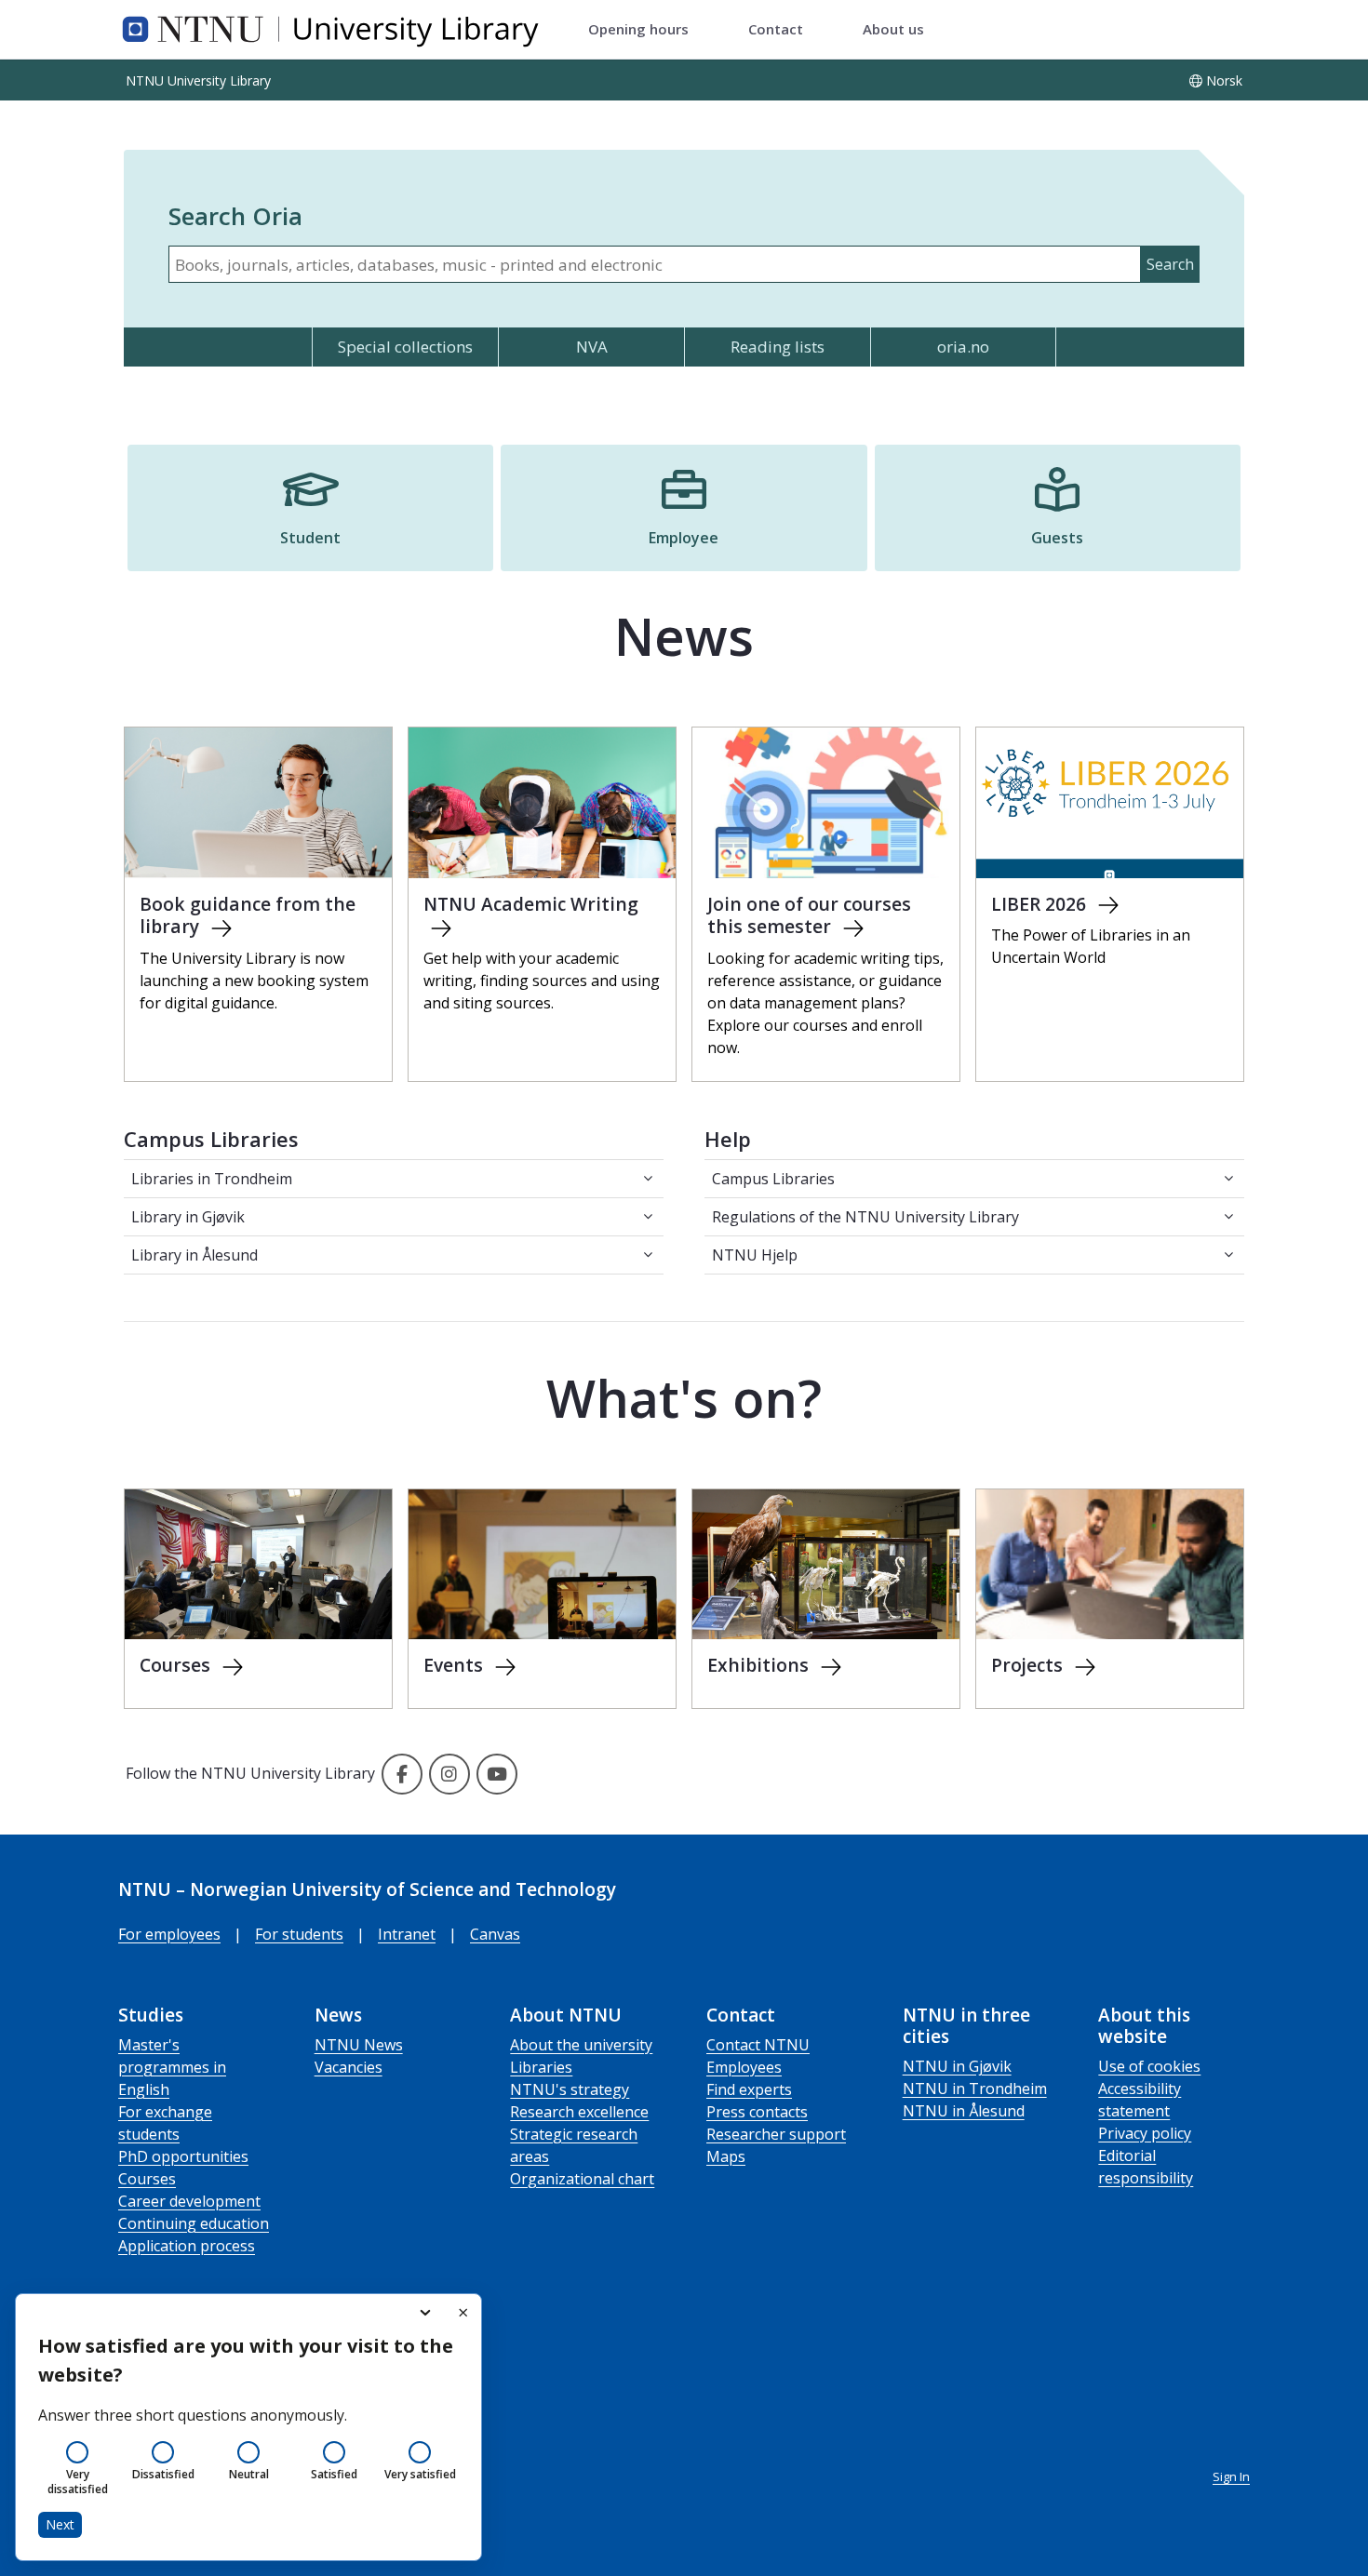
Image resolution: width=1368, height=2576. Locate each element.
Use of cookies (1149, 2066)
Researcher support (776, 2134)
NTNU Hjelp (755, 1255)
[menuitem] (638, 30)
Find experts (749, 2089)
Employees (744, 2067)
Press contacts (757, 2112)
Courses (147, 2179)
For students (299, 1934)
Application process (187, 2246)
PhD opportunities (183, 2156)
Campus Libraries (773, 1179)
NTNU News (359, 2045)
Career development (189, 2201)
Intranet (407, 1934)
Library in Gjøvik (188, 1217)
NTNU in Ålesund (964, 2111)
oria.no (963, 347)
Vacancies (349, 2067)
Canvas (495, 1934)
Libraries (541, 2067)
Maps (726, 2156)
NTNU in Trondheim (975, 2089)
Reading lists (778, 347)
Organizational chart (582, 2179)
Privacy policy (1145, 2133)
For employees (169, 1934)
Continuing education (194, 2223)
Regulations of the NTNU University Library (865, 1217)
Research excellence (579, 2112)
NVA (592, 347)
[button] (310, 508)
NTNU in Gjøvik (957, 2066)
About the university (581, 2045)
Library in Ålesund (194, 1255)
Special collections (405, 347)
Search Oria (235, 216)
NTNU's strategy (570, 2089)
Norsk (1224, 80)
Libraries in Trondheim (212, 1179)
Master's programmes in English (172, 2067)
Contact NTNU (758, 2045)
